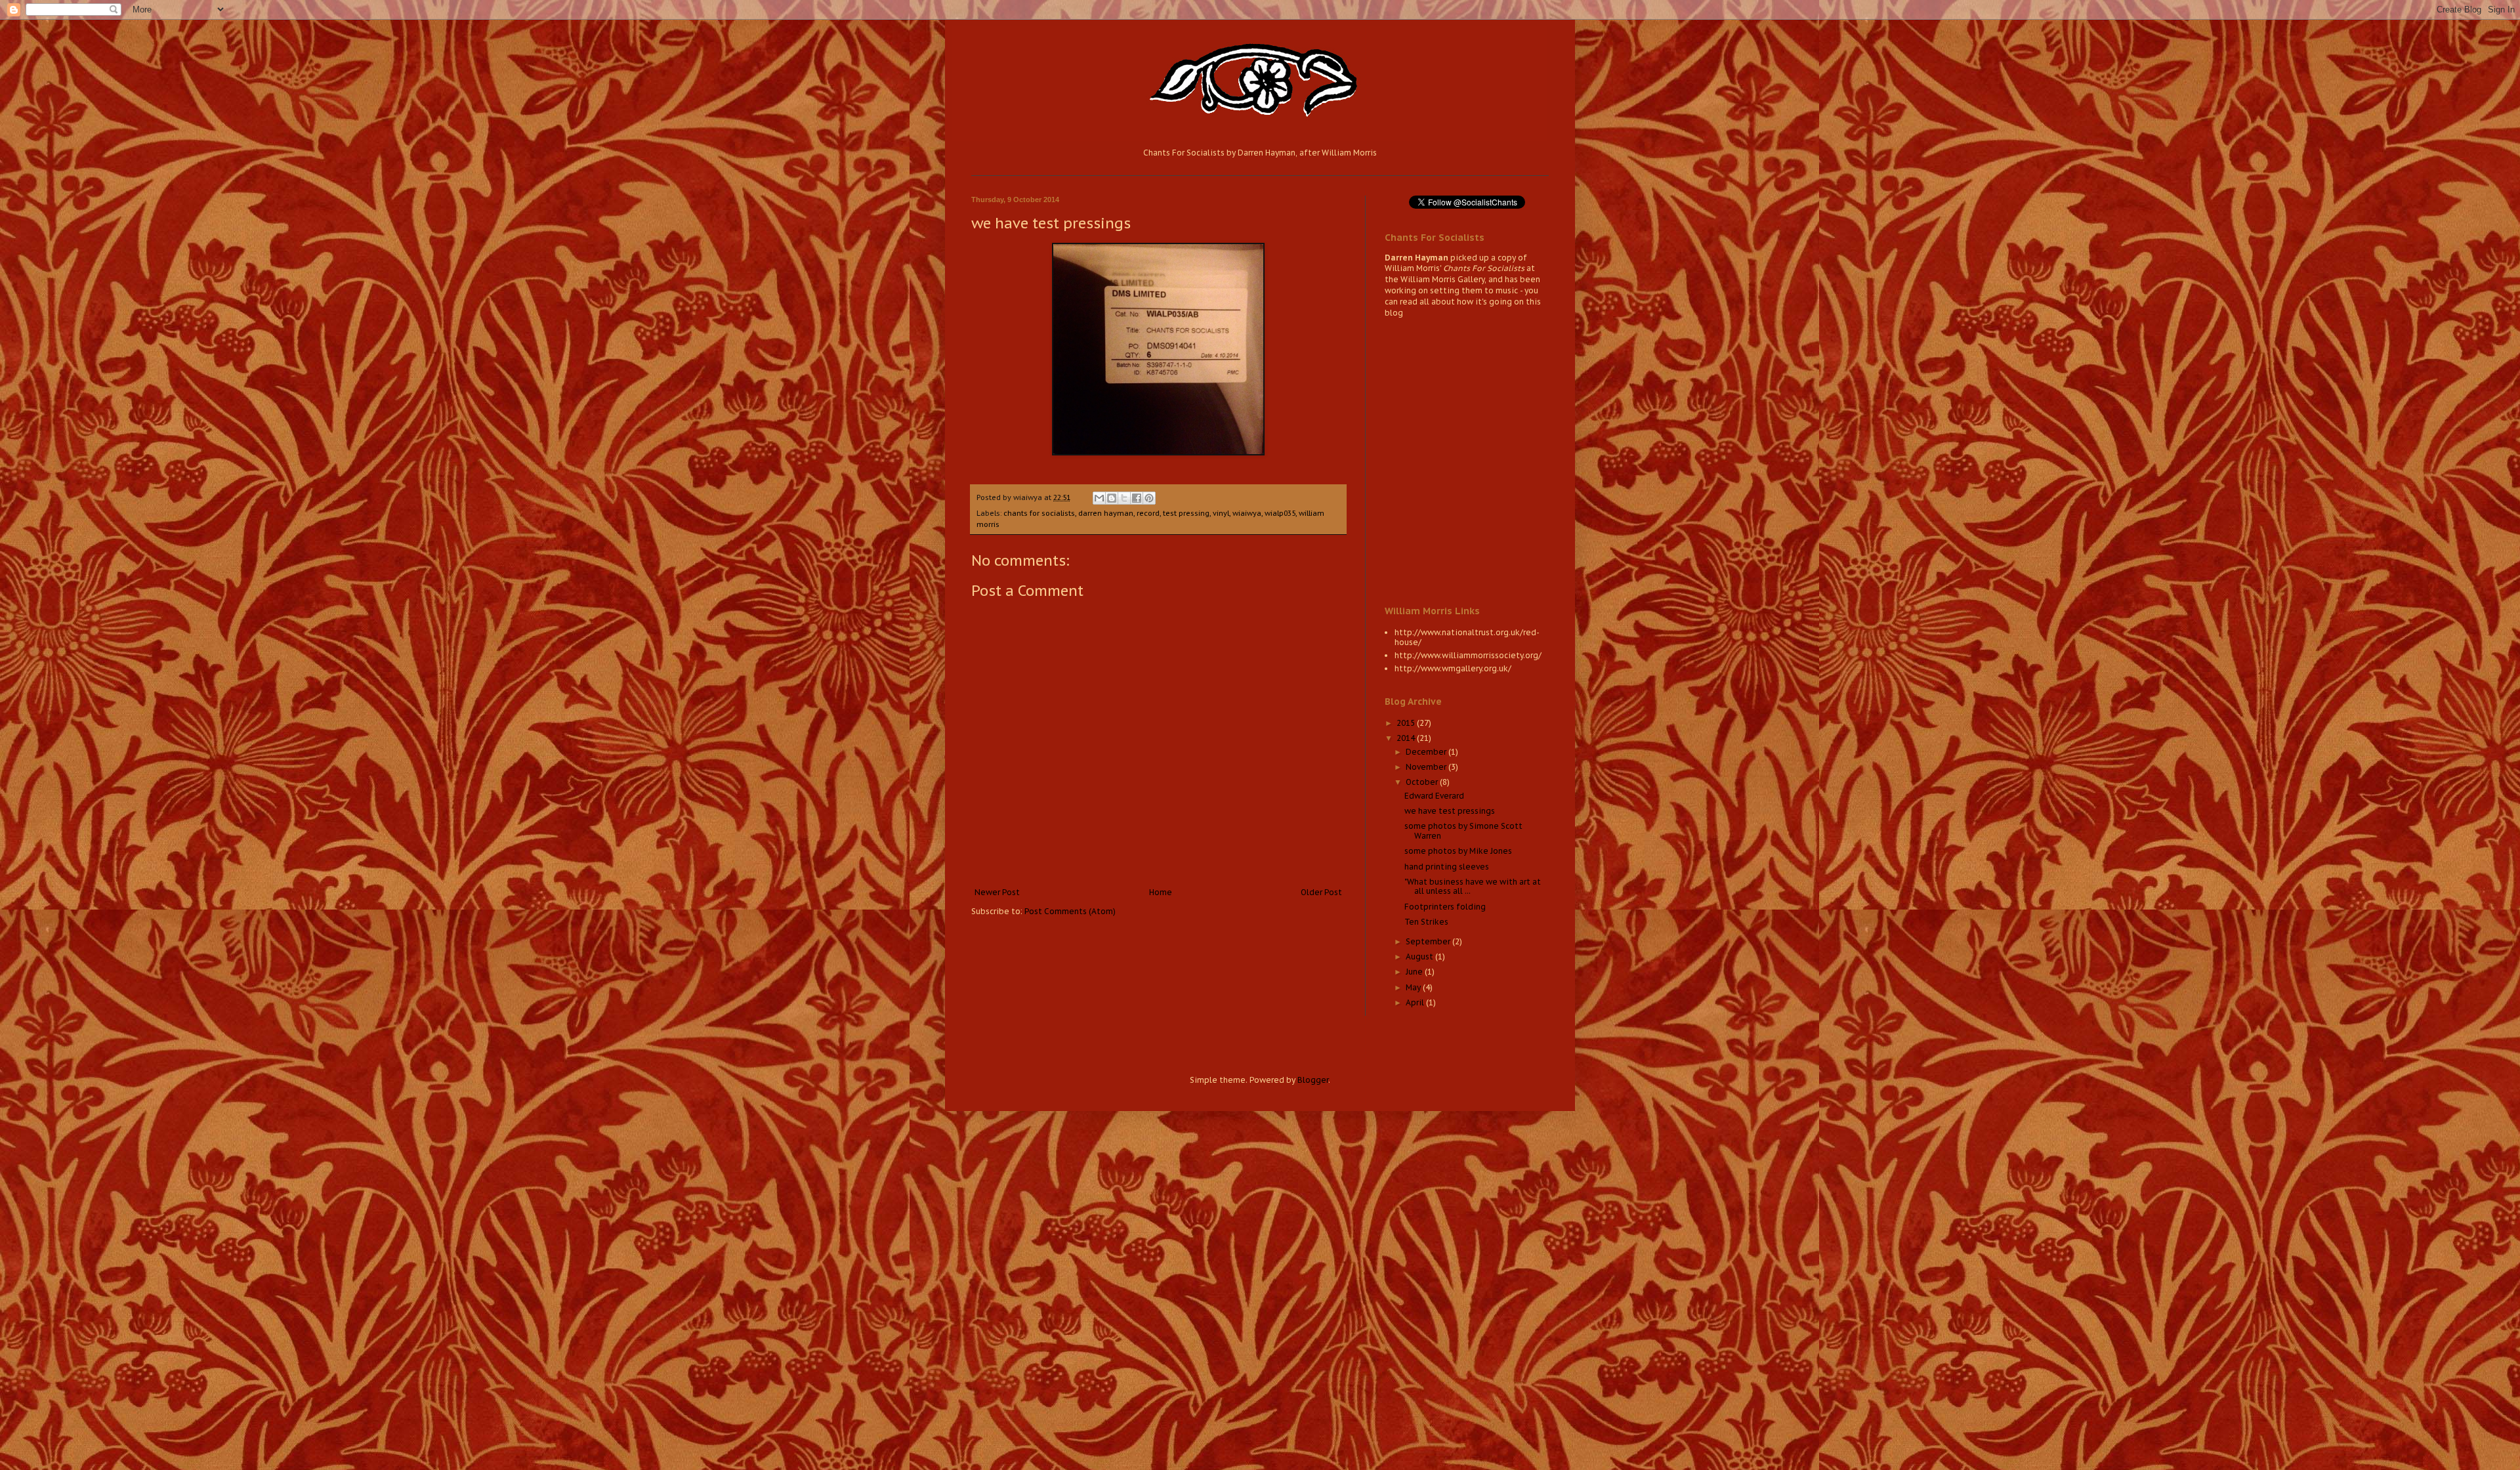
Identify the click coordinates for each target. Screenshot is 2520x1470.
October (1423, 782)
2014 (1407, 738)
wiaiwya (1247, 513)
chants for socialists (1039, 513)
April (1416, 1002)
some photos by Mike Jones (1458, 851)
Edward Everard (1434, 796)
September (1429, 941)
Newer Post (997, 892)
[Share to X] (1124, 498)
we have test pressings (1450, 811)
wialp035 (1280, 513)
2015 (1407, 723)
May (1414, 987)
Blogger (1313, 1080)
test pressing (1186, 513)
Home (1161, 892)
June (1415, 972)
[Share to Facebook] (1137, 498)
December (1427, 752)
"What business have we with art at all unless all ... (1473, 886)
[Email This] (1099, 498)
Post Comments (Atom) (1070, 911)
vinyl (1221, 513)
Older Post (1321, 892)
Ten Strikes (1426, 922)
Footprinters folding (1445, 907)
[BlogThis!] (1112, 498)
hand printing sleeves (1447, 867)
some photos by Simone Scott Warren (1463, 830)
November (1427, 767)
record (1148, 513)
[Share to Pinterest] (1149, 498)
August (1420, 956)
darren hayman (1106, 513)
